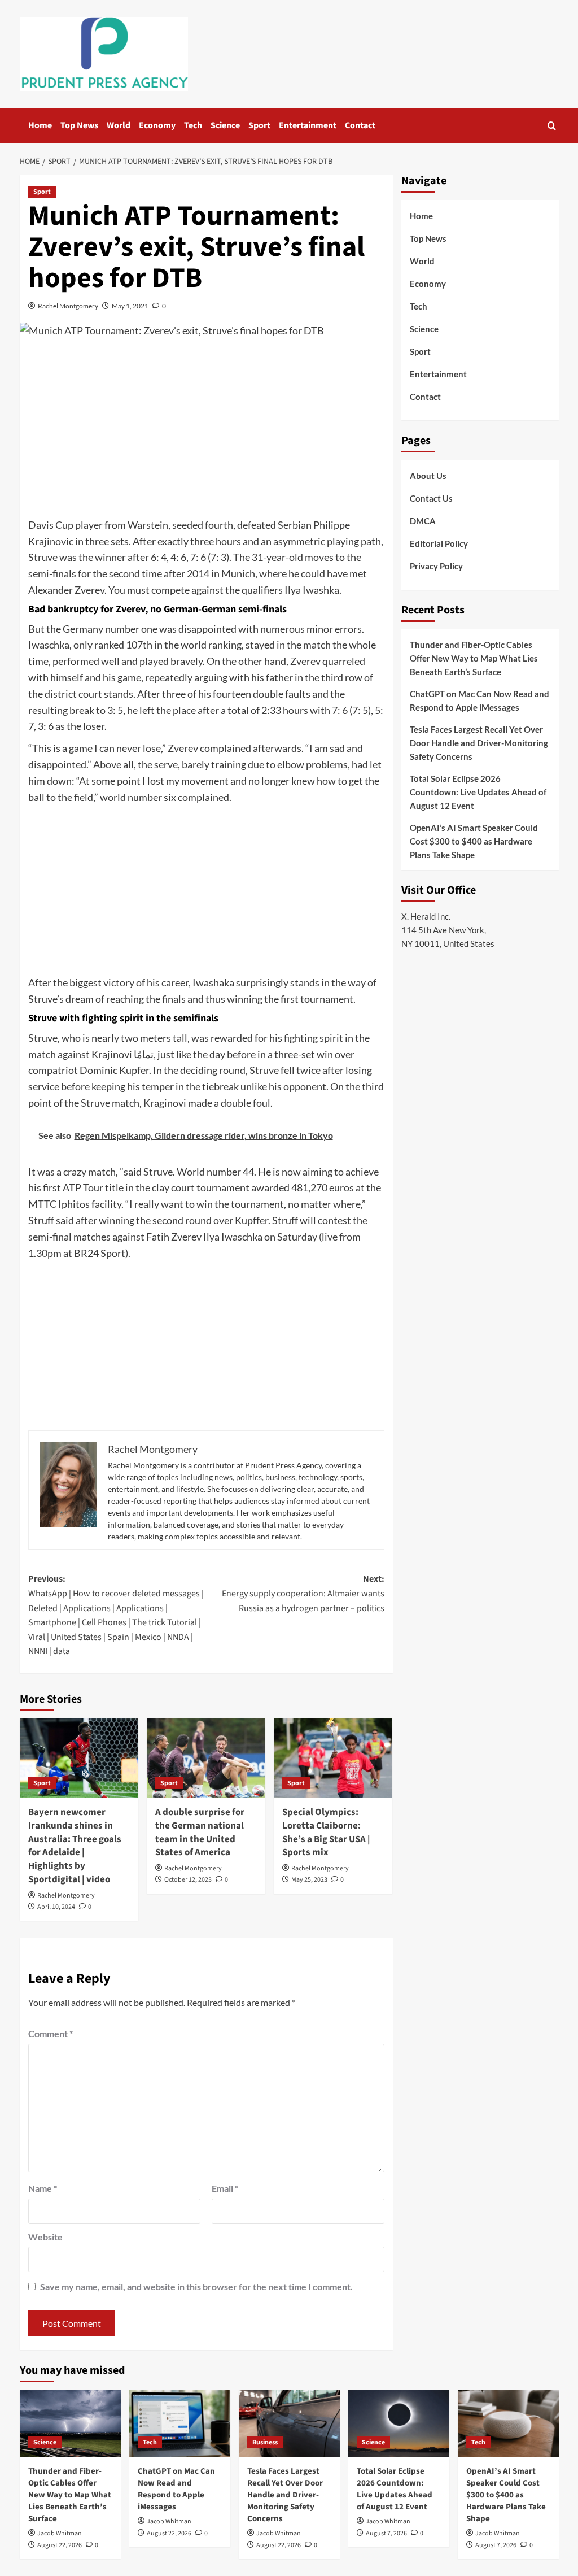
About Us (428, 476)
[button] (552, 126)
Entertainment (308, 125)
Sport (259, 125)
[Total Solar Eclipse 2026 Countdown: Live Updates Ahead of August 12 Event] (399, 2423)
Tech (193, 125)
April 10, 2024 (56, 1907)
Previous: (116, 1615)
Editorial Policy (439, 543)
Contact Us (431, 498)
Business (265, 2442)
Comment (51, 2033)
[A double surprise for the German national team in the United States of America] (206, 1758)
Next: (303, 1593)
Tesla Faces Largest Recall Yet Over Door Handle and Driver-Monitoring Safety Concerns (479, 743)
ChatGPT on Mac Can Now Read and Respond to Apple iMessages (480, 700)
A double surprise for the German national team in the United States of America (200, 1832)
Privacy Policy (436, 566)
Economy (157, 125)
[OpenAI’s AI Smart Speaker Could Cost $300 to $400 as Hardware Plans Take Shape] (508, 2423)
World (119, 125)
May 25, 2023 (309, 1880)
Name (43, 2188)
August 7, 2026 (386, 2533)
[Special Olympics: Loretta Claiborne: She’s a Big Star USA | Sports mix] (333, 1758)
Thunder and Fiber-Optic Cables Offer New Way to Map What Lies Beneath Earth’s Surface (474, 658)
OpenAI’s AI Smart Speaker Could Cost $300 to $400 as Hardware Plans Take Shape (474, 841)
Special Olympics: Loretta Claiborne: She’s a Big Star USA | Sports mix (326, 1832)
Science (225, 125)
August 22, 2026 (60, 2545)
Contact (360, 125)
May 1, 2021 (130, 306)
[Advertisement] (206, 432)
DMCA (423, 521)
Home (40, 125)
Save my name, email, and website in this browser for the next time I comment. (196, 2286)
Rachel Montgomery (68, 306)
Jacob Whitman (60, 2533)
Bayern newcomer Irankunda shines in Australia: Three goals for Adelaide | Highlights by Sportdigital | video (75, 1846)
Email (225, 2188)
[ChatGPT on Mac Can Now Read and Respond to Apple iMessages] (180, 2423)
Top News (79, 125)
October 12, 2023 (188, 1880)
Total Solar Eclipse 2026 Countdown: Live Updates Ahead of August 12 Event (478, 792)
